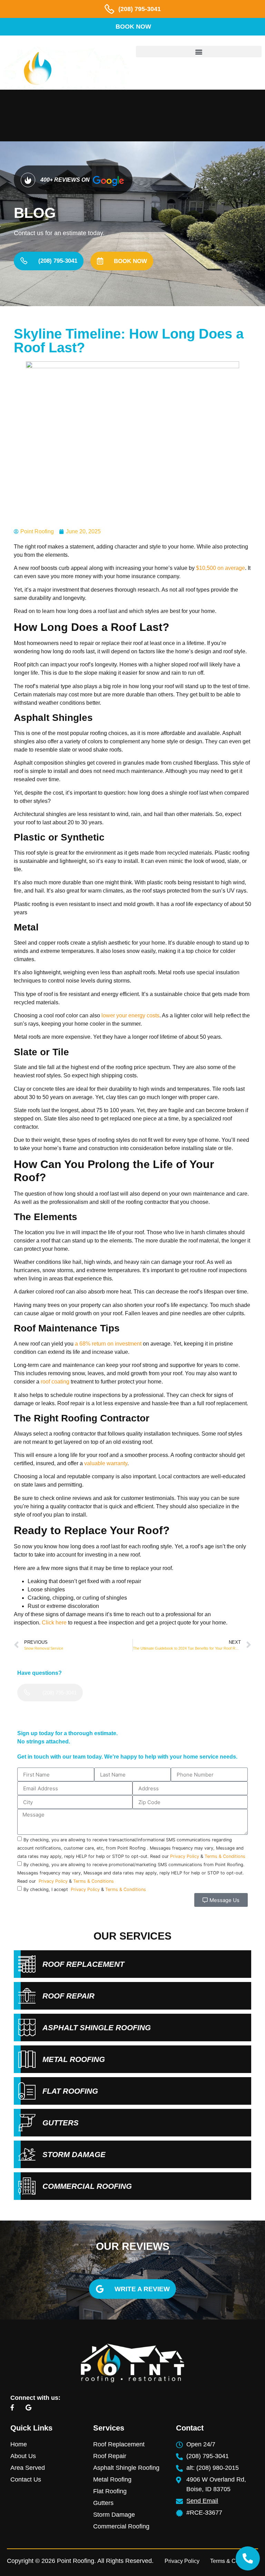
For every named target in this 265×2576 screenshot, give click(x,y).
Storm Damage (74, 2155)
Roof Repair (68, 1996)
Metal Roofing (74, 2059)
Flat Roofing (70, 2091)
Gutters (61, 2123)
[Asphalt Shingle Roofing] (27, 2027)
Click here (54, 1623)
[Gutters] (27, 2123)
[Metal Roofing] (27, 2059)
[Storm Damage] (27, 2154)
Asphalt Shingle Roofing (97, 2028)
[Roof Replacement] (27, 1964)
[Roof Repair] (27, 1996)
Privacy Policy (185, 1856)
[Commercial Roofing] (27, 2186)
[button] (199, 52)
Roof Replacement (83, 1964)
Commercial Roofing (87, 2186)
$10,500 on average (220, 568)
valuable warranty (106, 1463)
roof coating (55, 1382)
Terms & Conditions (225, 1856)
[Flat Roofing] (27, 2091)
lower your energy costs (130, 1015)
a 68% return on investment (108, 1344)
